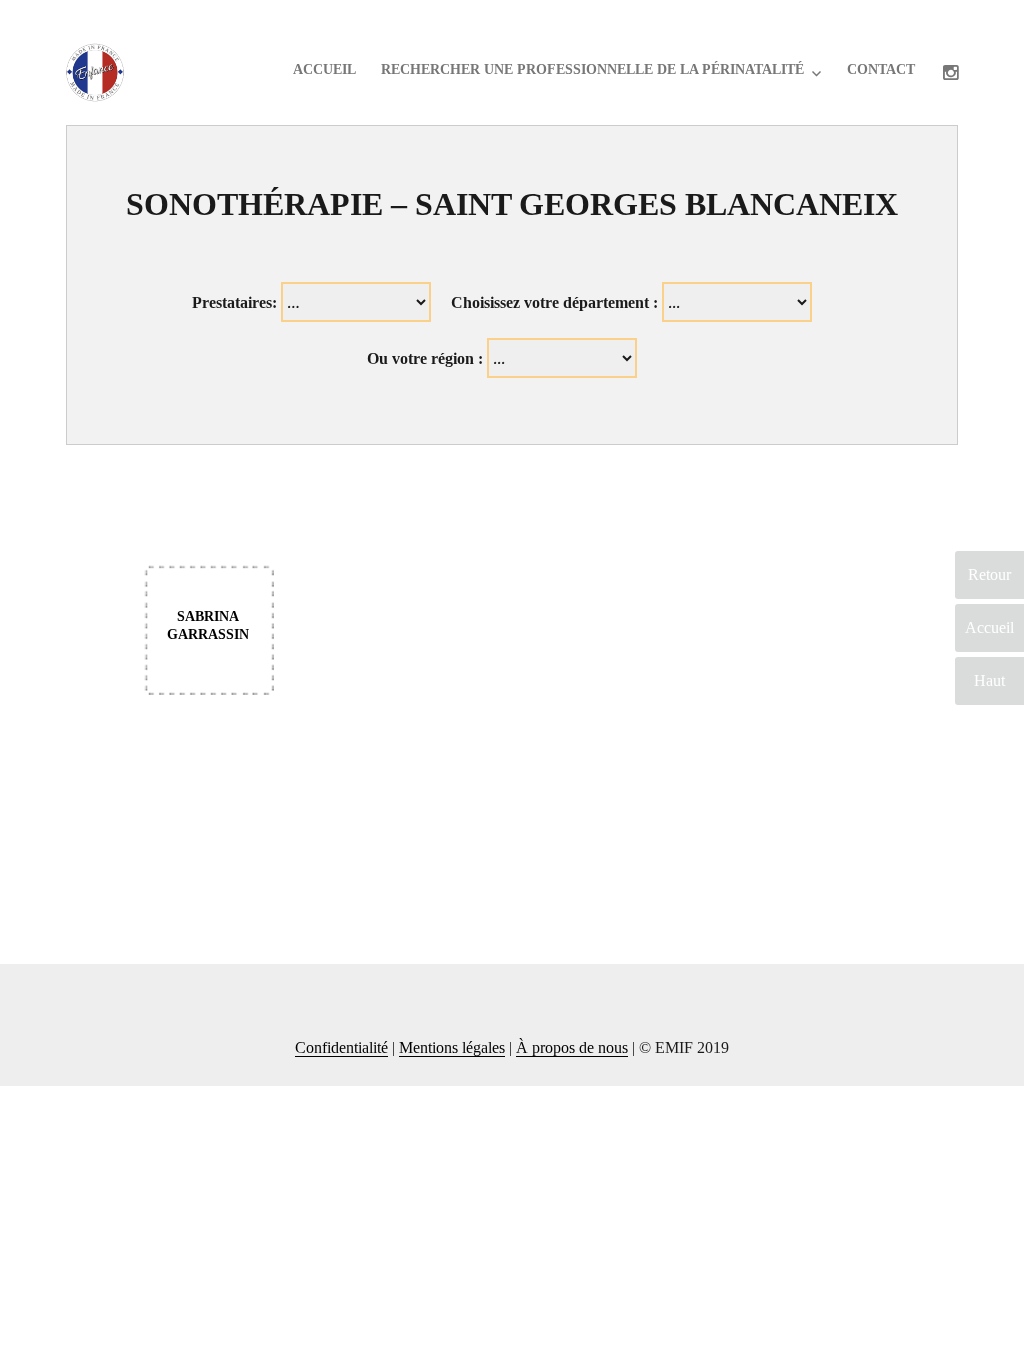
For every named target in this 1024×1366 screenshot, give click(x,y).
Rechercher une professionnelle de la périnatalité (592, 69)
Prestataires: (234, 302)
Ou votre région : (425, 358)
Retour (989, 574)
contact (881, 69)
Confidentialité (341, 1047)
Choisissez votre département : (554, 302)
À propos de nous (572, 1047)
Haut (989, 680)
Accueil (324, 69)
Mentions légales (452, 1047)
